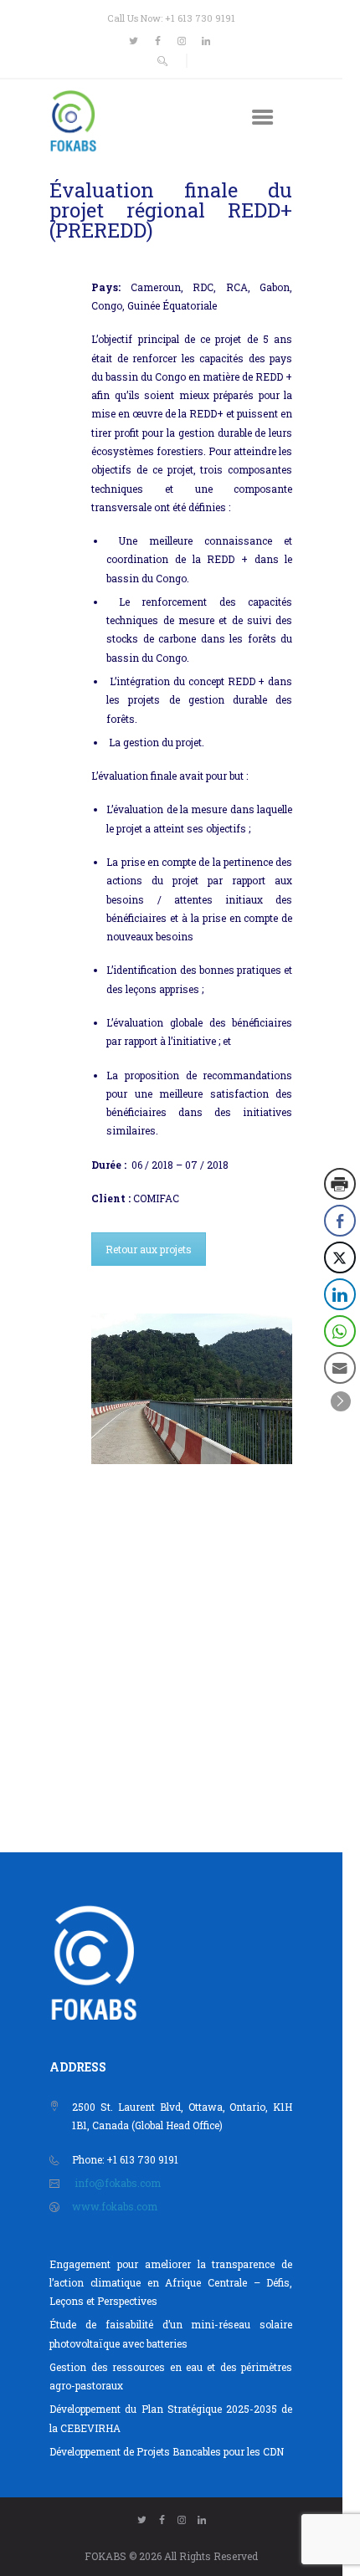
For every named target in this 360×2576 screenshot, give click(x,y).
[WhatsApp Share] (340, 1331)
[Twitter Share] (340, 1257)
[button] (341, 1401)
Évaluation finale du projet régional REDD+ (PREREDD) (171, 210)
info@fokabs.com (118, 2183)
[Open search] (163, 61)
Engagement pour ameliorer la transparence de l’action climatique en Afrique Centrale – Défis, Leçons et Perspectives (171, 2283)
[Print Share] (340, 1184)
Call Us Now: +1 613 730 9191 (171, 18)
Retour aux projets (149, 1249)
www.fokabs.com (115, 2206)
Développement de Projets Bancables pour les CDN (167, 2451)
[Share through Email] (340, 1368)
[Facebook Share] (340, 1221)
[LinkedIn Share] (340, 1294)
